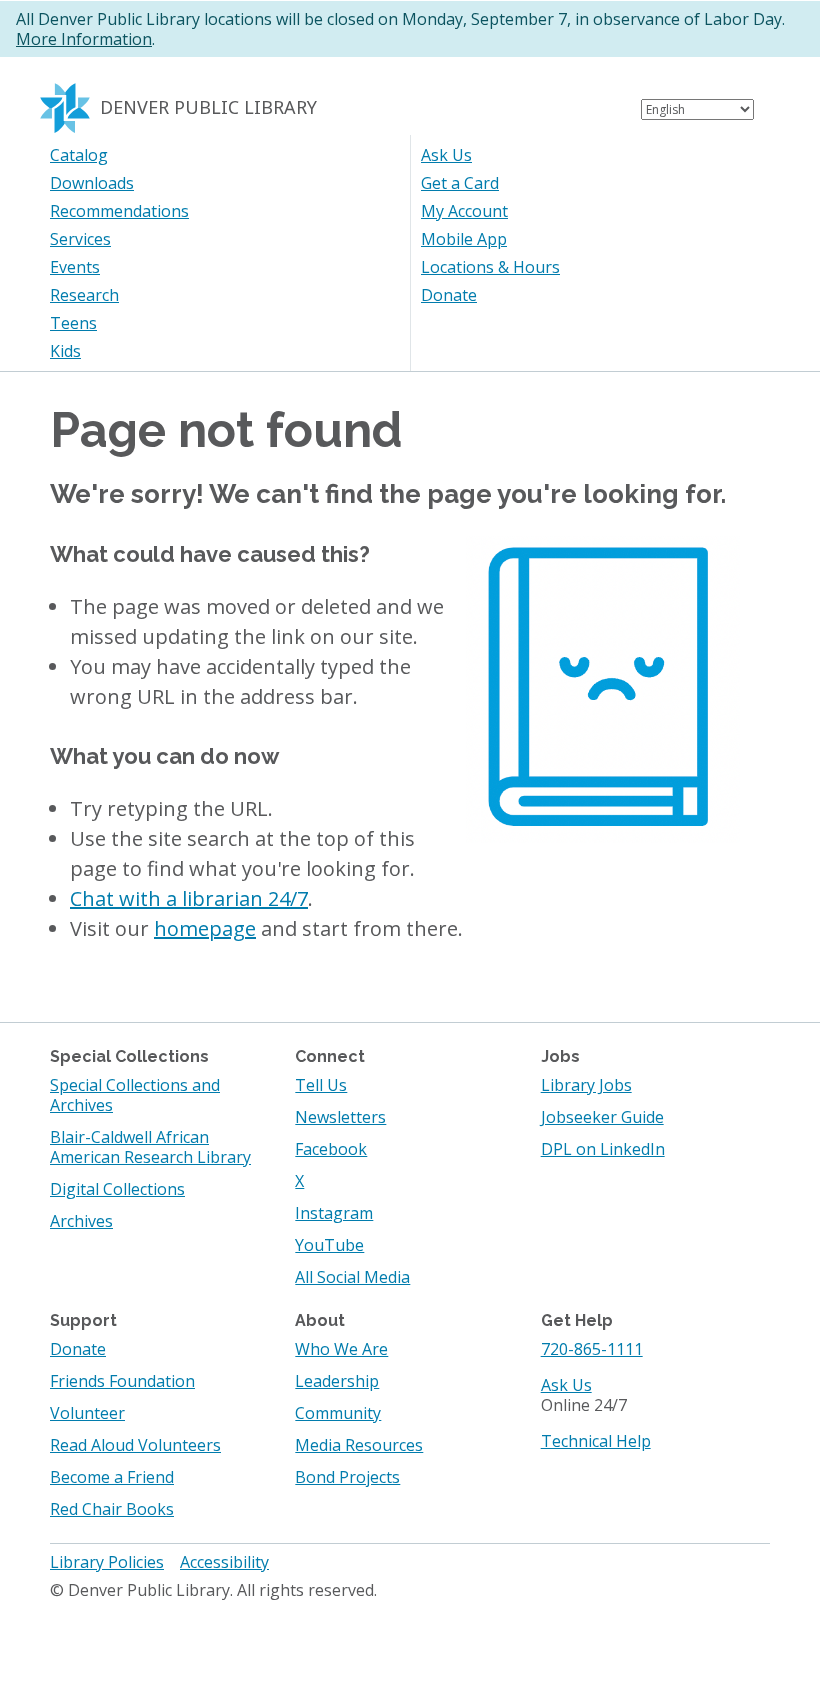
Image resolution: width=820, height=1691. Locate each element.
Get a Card (460, 183)
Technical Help (596, 1441)
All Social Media (352, 1277)
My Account (464, 211)
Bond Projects (347, 1477)
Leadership (337, 1381)
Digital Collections (117, 1189)
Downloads (92, 183)
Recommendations (119, 211)
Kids (65, 351)
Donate (449, 295)
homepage (205, 928)
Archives (81, 1221)
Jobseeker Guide (602, 1117)
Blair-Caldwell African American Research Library (150, 1147)
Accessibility (224, 1562)
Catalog (79, 155)
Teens (73, 323)
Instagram (334, 1213)
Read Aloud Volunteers (135, 1445)
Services (80, 239)
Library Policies (107, 1562)
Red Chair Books (112, 1509)
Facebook (331, 1149)
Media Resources (359, 1445)
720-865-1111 (592, 1349)
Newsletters (340, 1117)
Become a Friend (112, 1477)
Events (75, 267)
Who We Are (341, 1349)
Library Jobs (586, 1085)
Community (338, 1413)
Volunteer (87, 1413)
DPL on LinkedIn (603, 1149)
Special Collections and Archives (135, 1095)
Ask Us (446, 155)
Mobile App (464, 239)
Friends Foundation (122, 1381)
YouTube (329, 1245)
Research (84, 295)
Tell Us (321, 1085)
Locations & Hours (490, 267)
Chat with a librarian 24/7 (189, 898)
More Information (84, 39)
